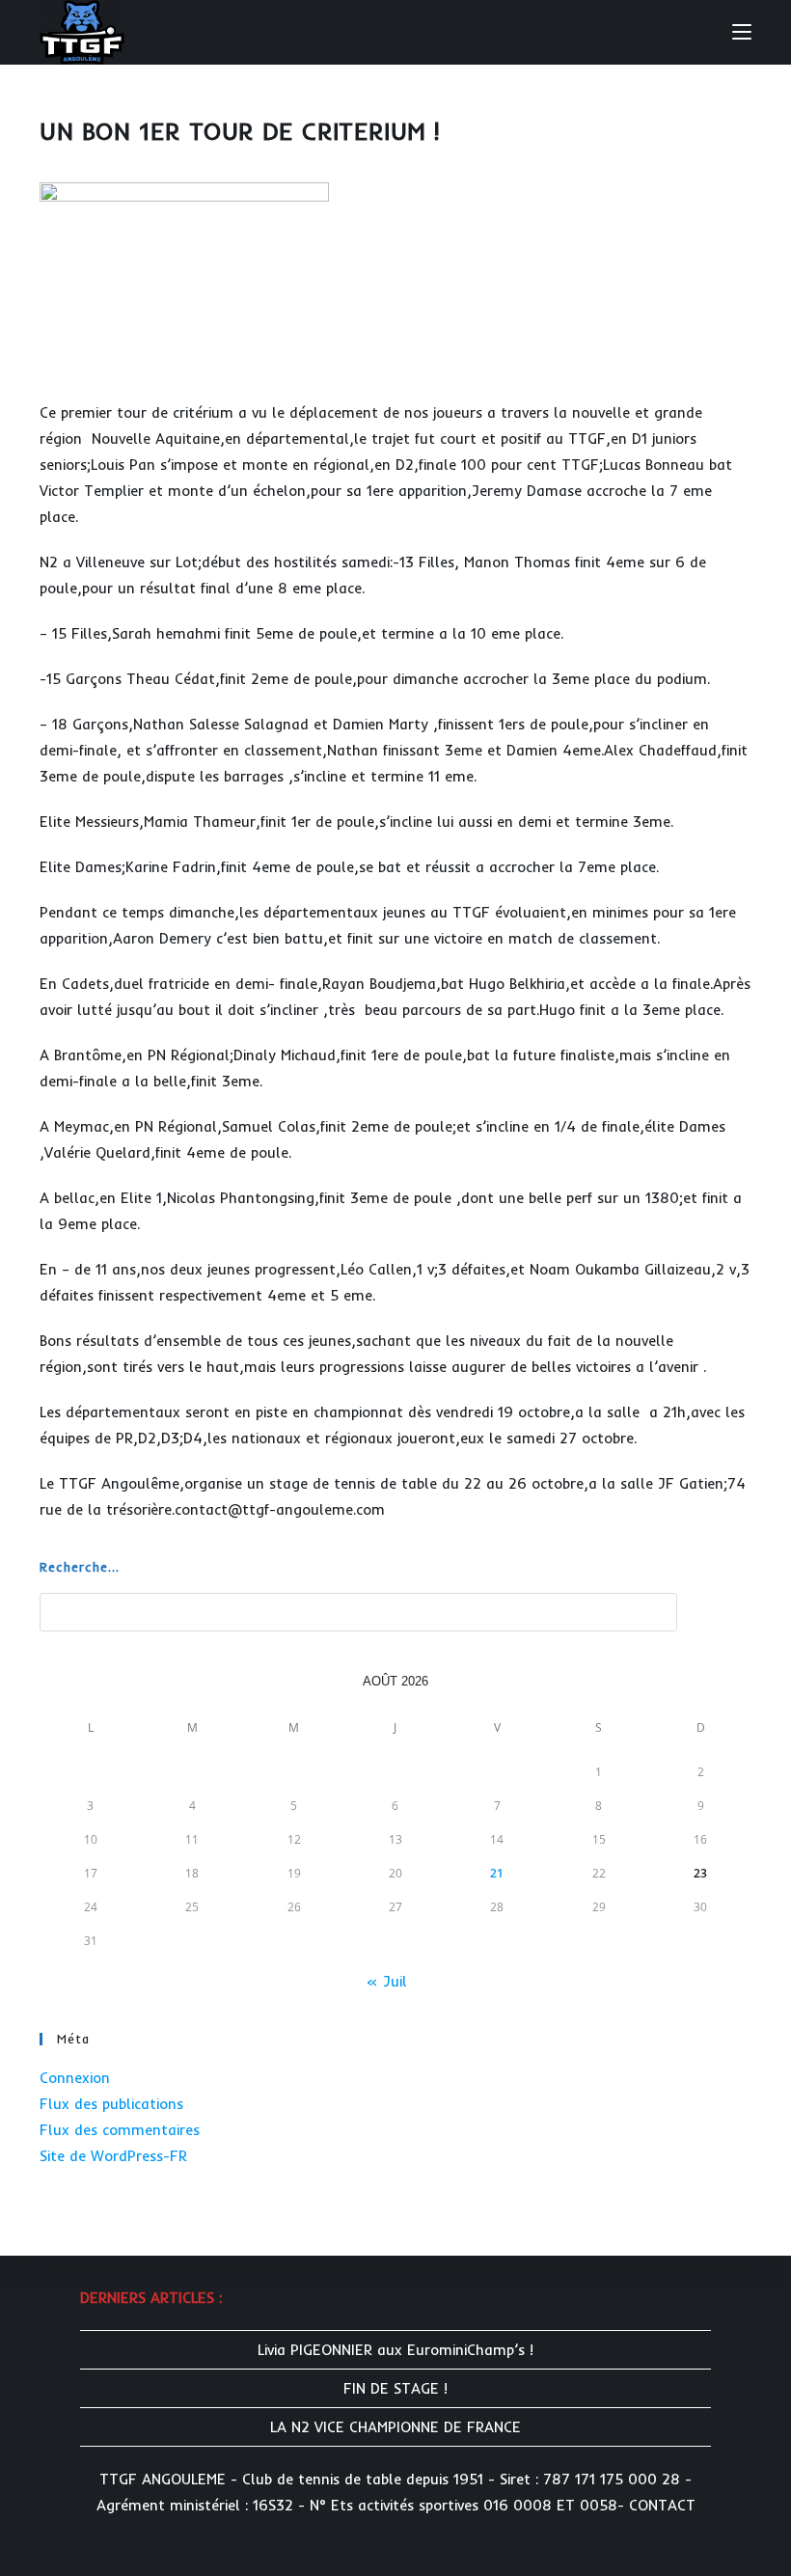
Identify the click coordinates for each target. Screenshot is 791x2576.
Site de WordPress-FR (113, 2156)
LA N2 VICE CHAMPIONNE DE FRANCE (395, 2427)
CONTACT (662, 2505)
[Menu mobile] (742, 31)
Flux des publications (111, 2104)
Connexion (75, 2078)
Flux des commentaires (120, 2130)
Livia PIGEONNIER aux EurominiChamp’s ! (395, 2350)
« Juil (386, 1981)
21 (497, 1873)
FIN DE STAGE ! (395, 2388)
